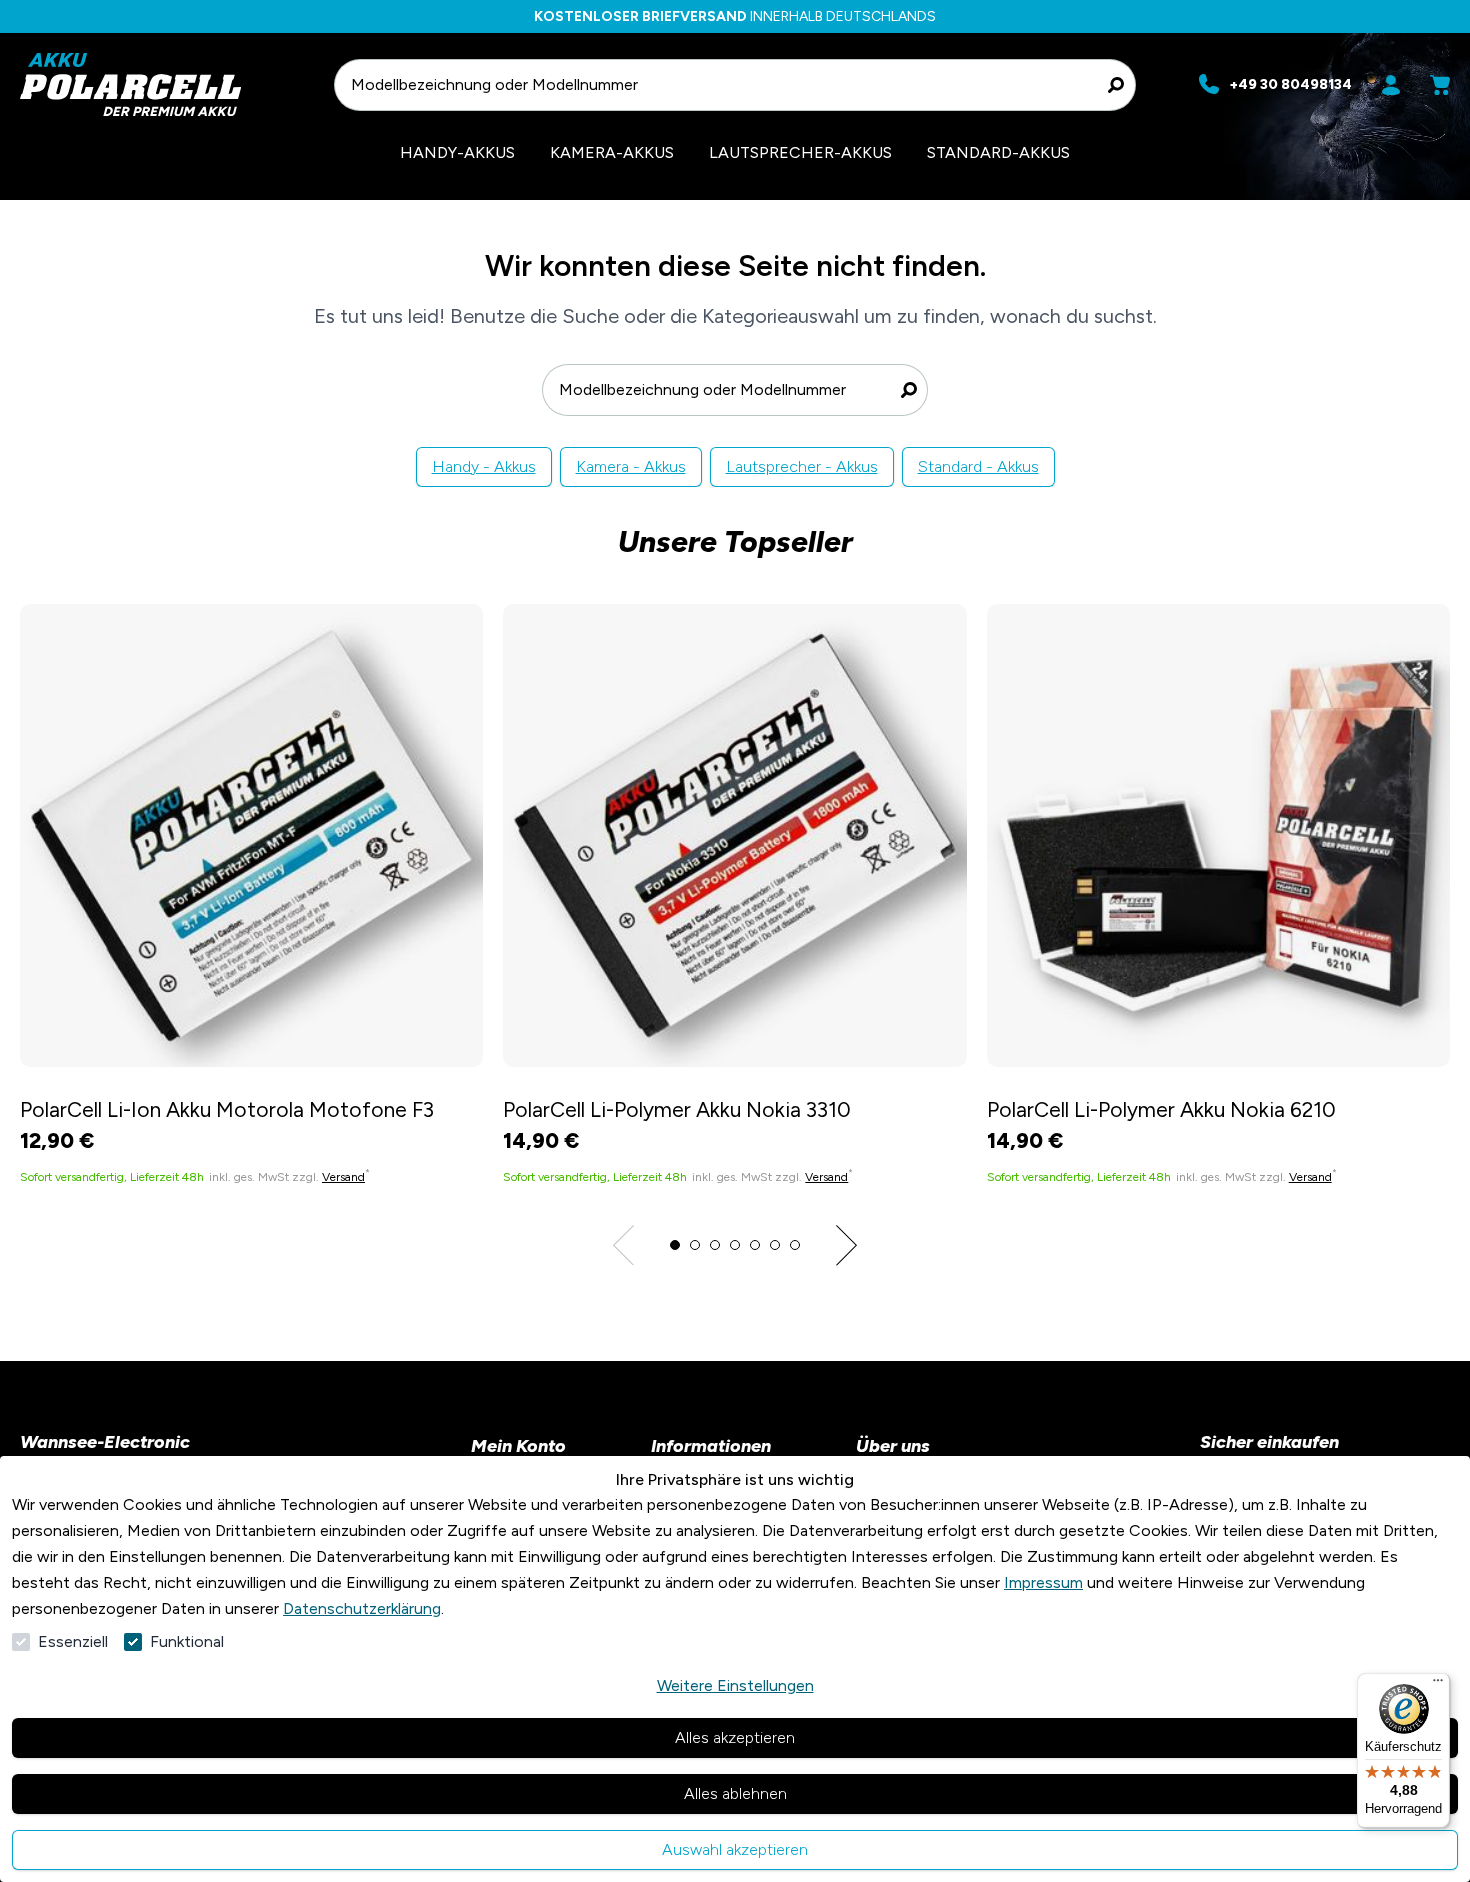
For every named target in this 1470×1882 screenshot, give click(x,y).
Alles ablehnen (735, 1793)
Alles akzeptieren (735, 1737)
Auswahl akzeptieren (735, 1849)
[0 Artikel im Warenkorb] (1440, 85)
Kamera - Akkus (631, 466)
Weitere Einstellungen (735, 1685)
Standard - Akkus (978, 466)
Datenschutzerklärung (362, 1608)
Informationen (711, 1446)
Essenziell (73, 1641)
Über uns (893, 1446)
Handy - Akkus (484, 466)
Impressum (1043, 1582)
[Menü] (1438, 1685)
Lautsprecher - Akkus (802, 466)
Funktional (187, 1641)
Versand (343, 1177)
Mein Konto (518, 1446)
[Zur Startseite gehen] (167, 84)
